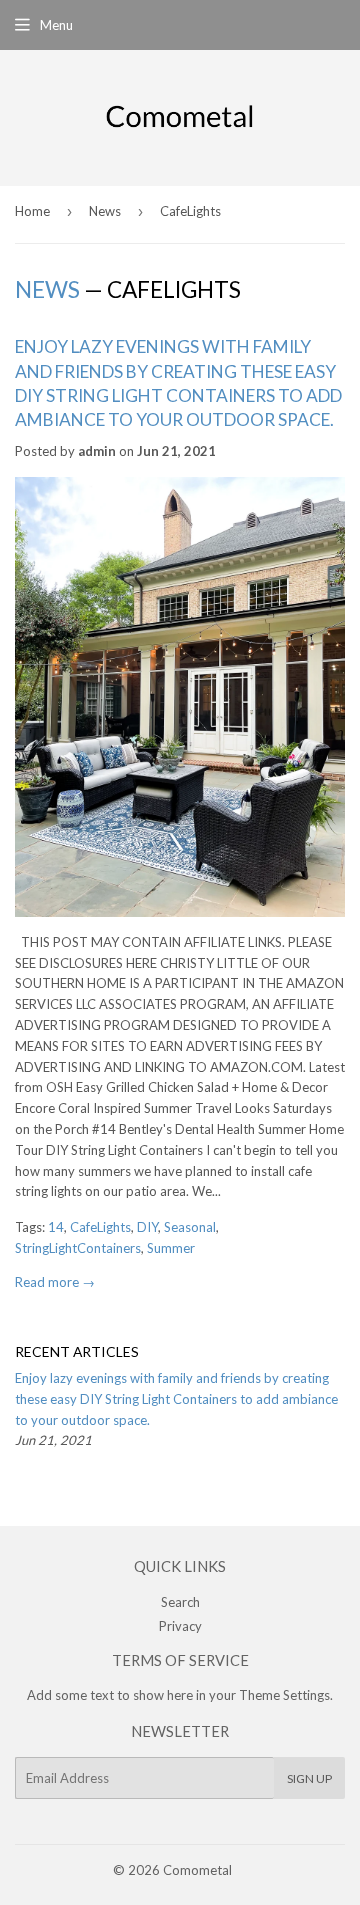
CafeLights (100, 1227)
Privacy (180, 1626)
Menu (56, 25)
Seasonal (190, 1227)
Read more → (55, 1282)
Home (32, 211)
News (105, 211)
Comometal (197, 1870)
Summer (171, 1248)
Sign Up (309, 1778)
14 (56, 1227)
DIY (147, 1227)
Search (180, 1602)
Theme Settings (284, 1695)
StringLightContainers (78, 1248)
